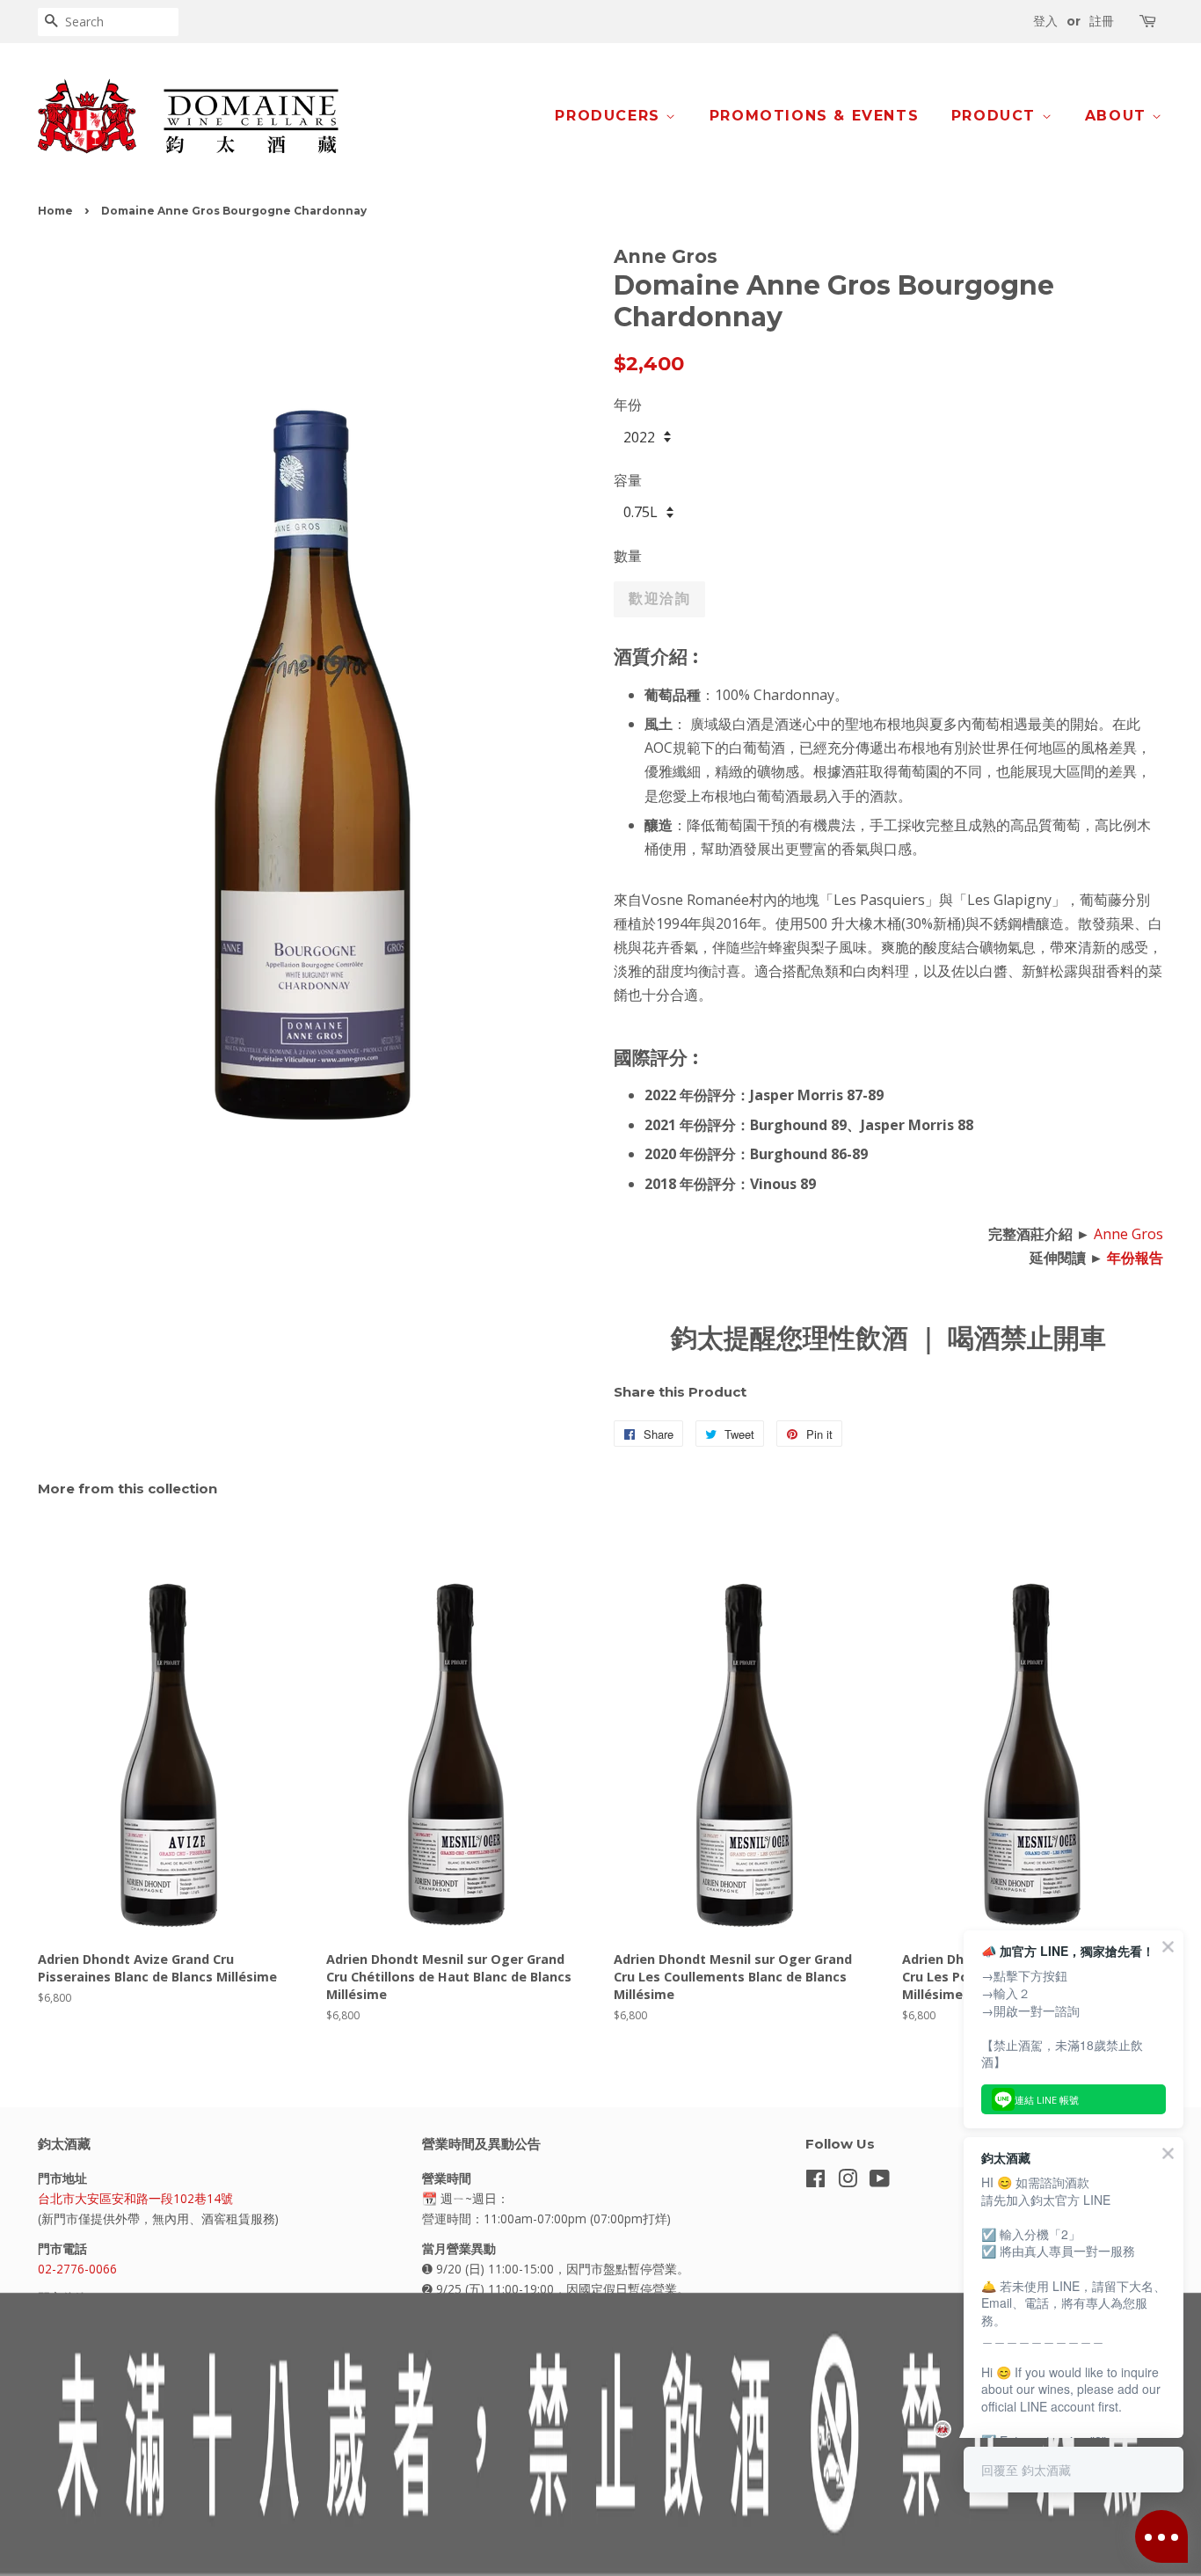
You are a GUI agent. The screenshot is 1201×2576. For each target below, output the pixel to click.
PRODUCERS (610, 116)
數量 (628, 556)
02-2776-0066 (77, 2269)
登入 (1045, 21)
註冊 (1102, 21)
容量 (628, 480)
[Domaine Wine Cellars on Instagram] (848, 2182)
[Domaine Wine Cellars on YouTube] (880, 2182)
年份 (628, 405)
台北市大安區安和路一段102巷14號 (135, 2198)
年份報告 (1135, 1258)
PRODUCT (997, 116)
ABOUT (1119, 116)
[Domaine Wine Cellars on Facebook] (815, 2182)
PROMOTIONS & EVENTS (814, 116)
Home (55, 211)
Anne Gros (1128, 1234)
